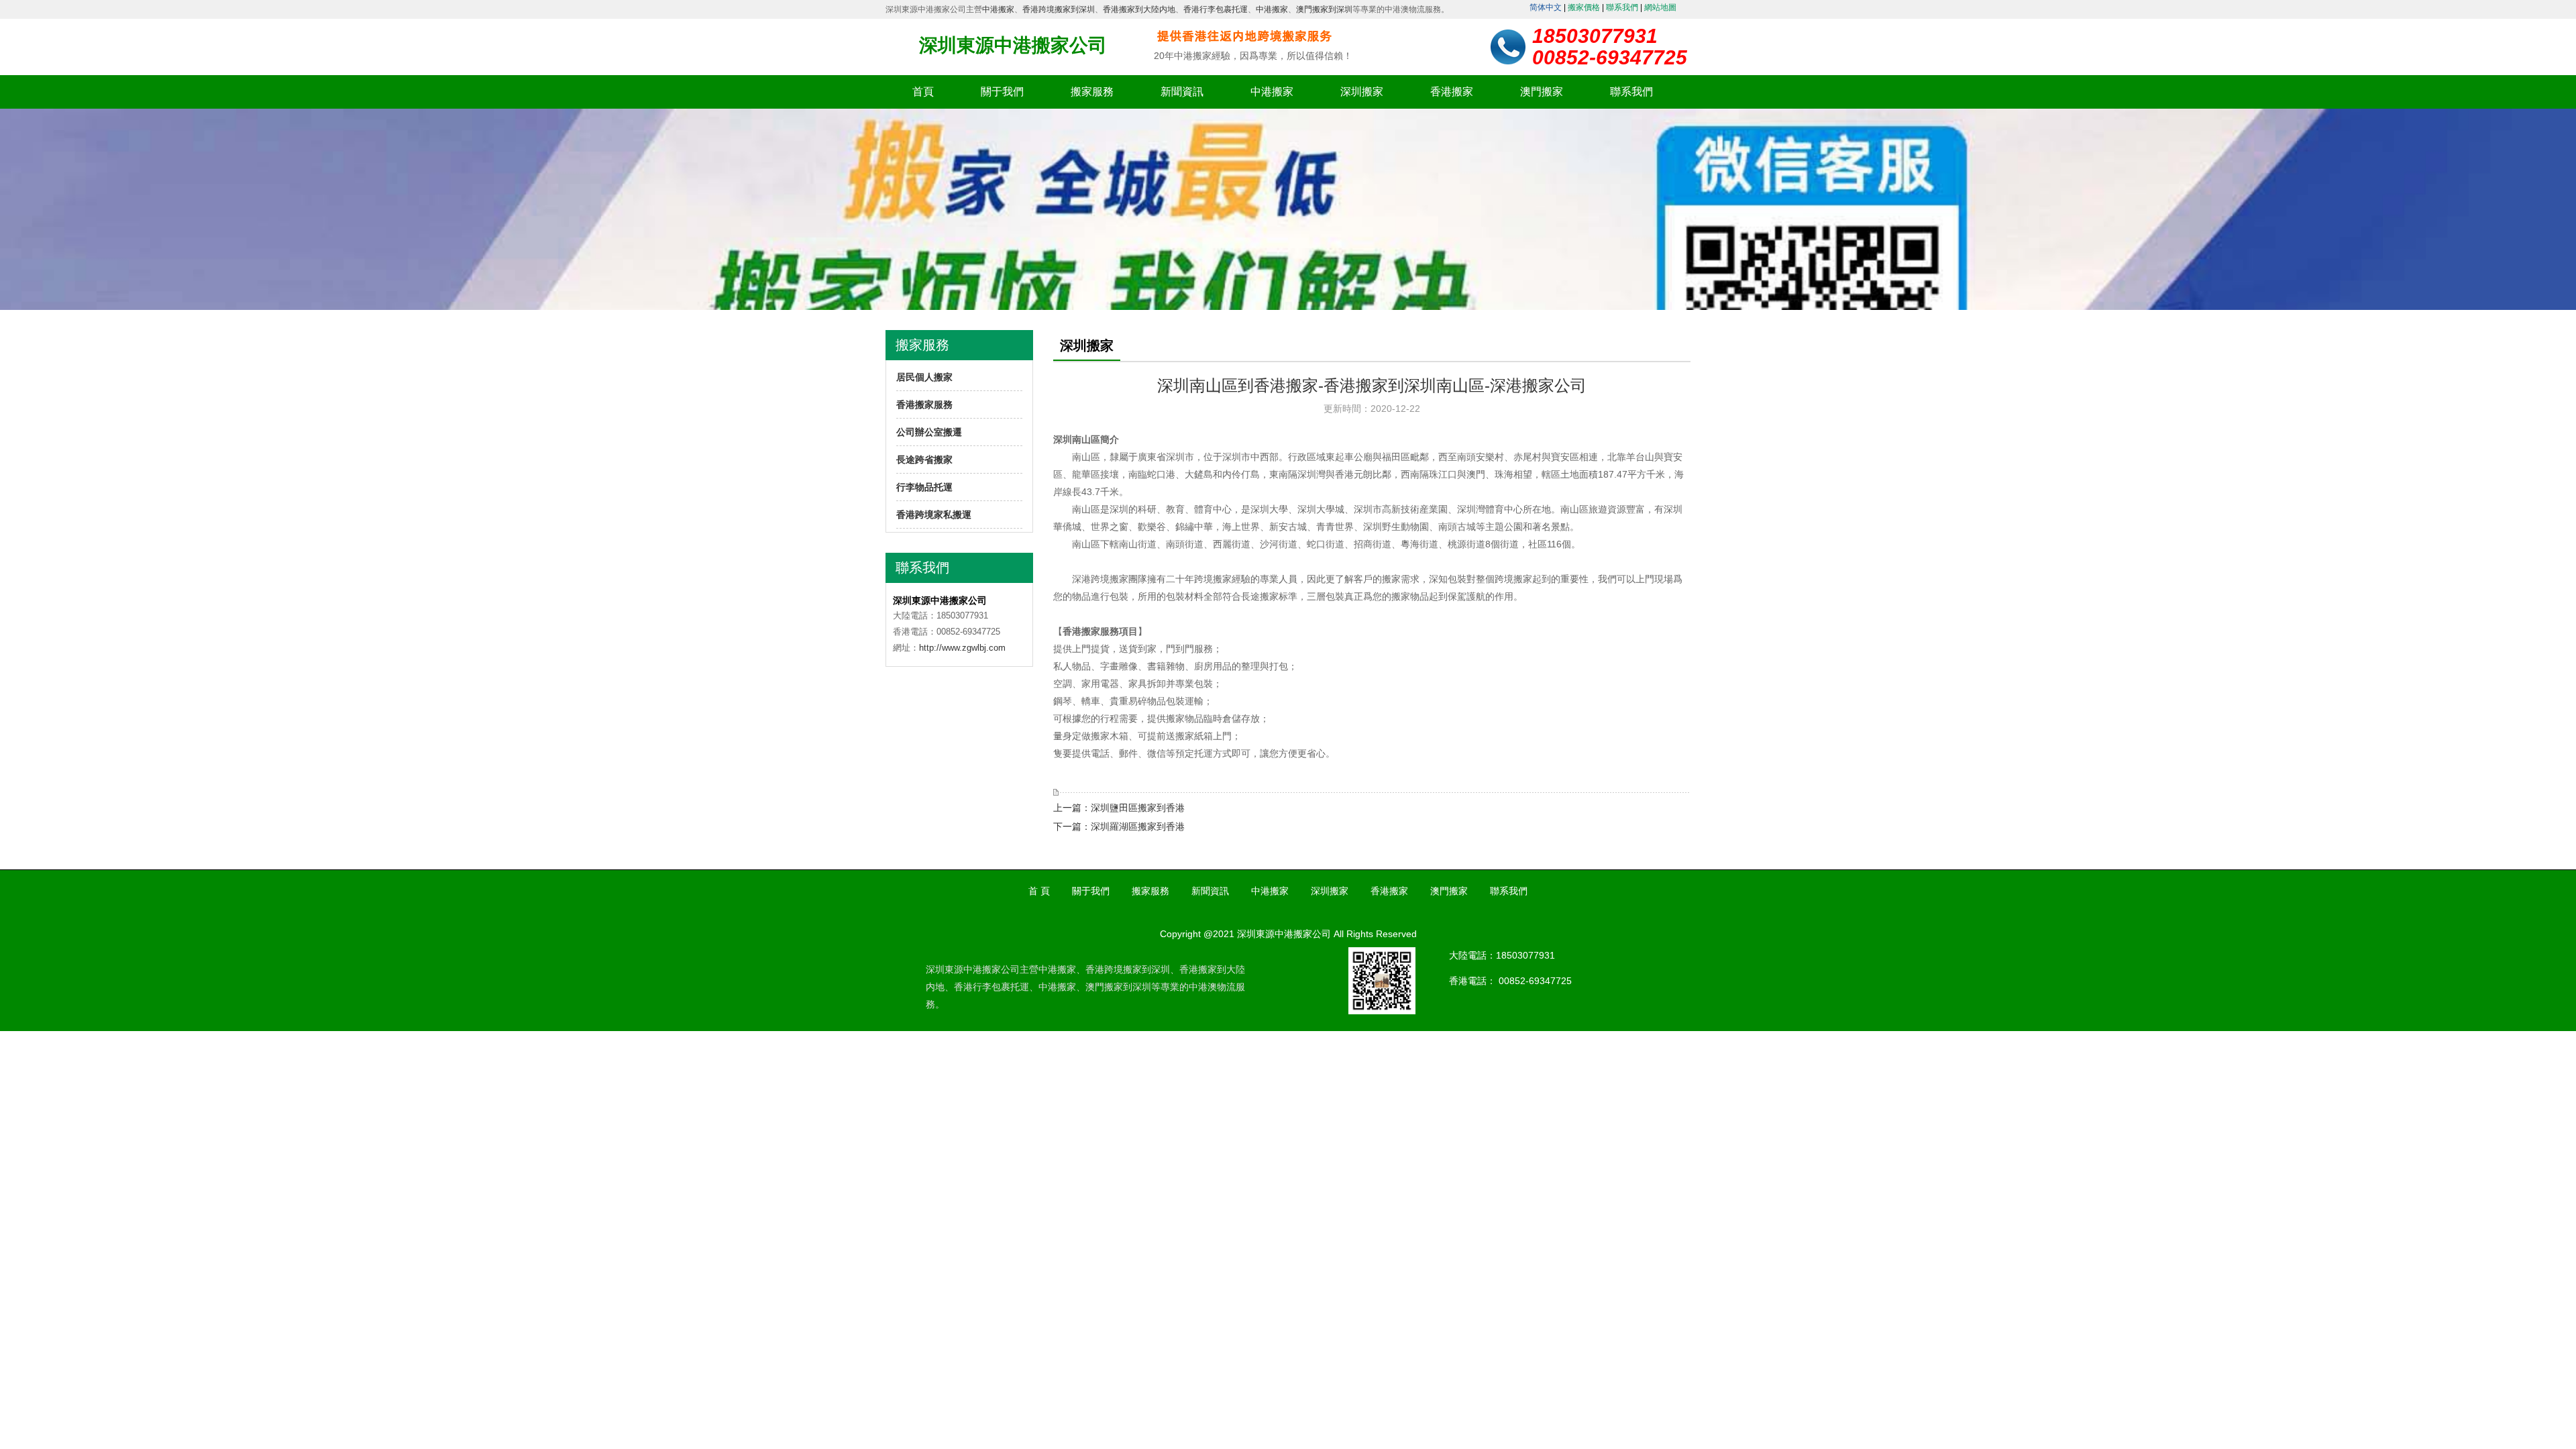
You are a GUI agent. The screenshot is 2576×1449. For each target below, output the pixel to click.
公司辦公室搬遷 (929, 432)
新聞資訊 (1182, 92)
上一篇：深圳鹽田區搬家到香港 (1119, 808)
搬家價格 (1584, 7)
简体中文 (1546, 7)
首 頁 (1039, 891)
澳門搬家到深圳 (1324, 9)
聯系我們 (1622, 7)
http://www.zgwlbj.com (962, 648)
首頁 (923, 92)
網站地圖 (1660, 7)
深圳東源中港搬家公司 (1013, 45)
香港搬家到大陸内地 (1139, 9)
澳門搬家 (1542, 92)
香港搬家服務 (924, 405)
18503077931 (1525, 955)
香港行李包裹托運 (1216, 9)
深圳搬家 (1362, 92)
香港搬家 (1452, 92)
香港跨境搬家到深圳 (1059, 9)
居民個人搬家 (924, 377)
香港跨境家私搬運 (934, 515)
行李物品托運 (924, 487)
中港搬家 (998, 9)
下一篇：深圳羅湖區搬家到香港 (1119, 826)
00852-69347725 (1535, 981)
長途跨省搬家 (924, 460)
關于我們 (1002, 92)
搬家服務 (1092, 92)
